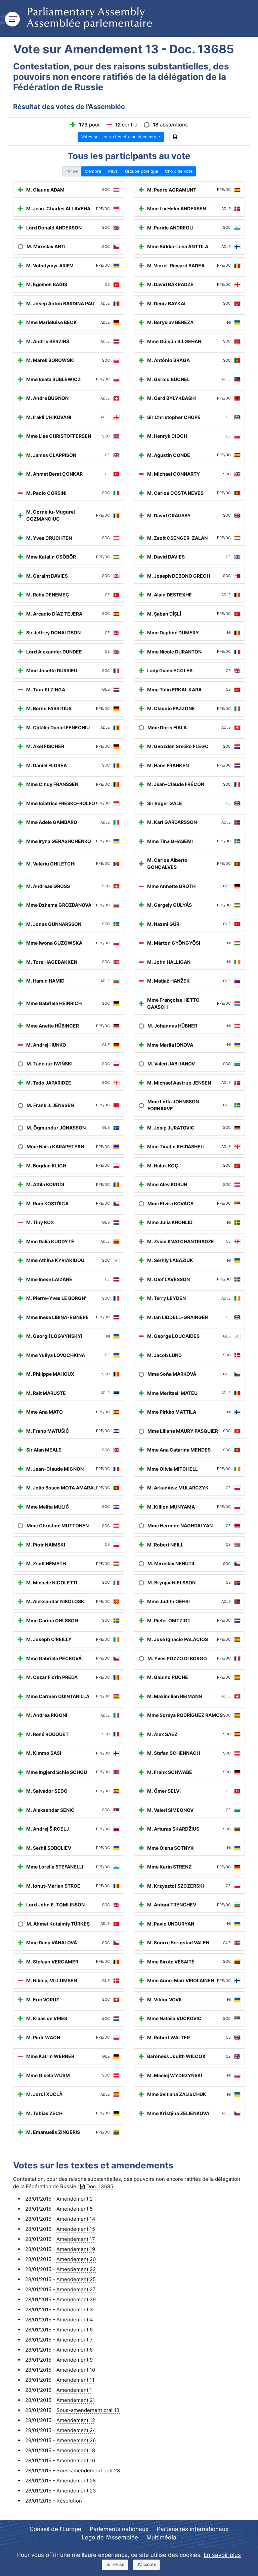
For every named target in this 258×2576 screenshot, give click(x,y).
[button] (175, 137)
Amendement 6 (75, 2330)
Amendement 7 (75, 2340)
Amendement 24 (76, 2430)
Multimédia (161, 2537)
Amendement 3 (75, 2309)
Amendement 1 (74, 2390)
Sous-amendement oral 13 (88, 2410)
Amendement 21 (76, 2400)
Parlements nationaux (119, 2529)
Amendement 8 (75, 2350)
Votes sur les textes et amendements (119, 137)
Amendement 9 (75, 2360)
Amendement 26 (76, 2440)
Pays (113, 171)
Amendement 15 (76, 2229)
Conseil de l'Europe (55, 2529)
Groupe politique (141, 171)
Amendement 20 (76, 2259)
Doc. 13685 (100, 2186)
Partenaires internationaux (193, 2529)
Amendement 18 (76, 2450)
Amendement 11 (75, 2380)
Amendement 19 (76, 2249)
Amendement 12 (76, 2420)
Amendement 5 (75, 2209)
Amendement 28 (76, 2481)
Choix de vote (179, 171)
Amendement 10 (76, 2370)
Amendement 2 (75, 2199)
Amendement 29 (76, 2299)
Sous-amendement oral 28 (88, 2470)
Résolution (69, 2501)
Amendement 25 (76, 2279)
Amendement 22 (76, 2269)
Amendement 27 (76, 2289)
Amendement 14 (76, 2219)
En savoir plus (222, 2555)
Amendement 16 (76, 2460)
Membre (93, 171)
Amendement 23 (76, 2491)
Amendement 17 (76, 2239)
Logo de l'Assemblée (110, 2537)
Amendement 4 (75, 2320)
